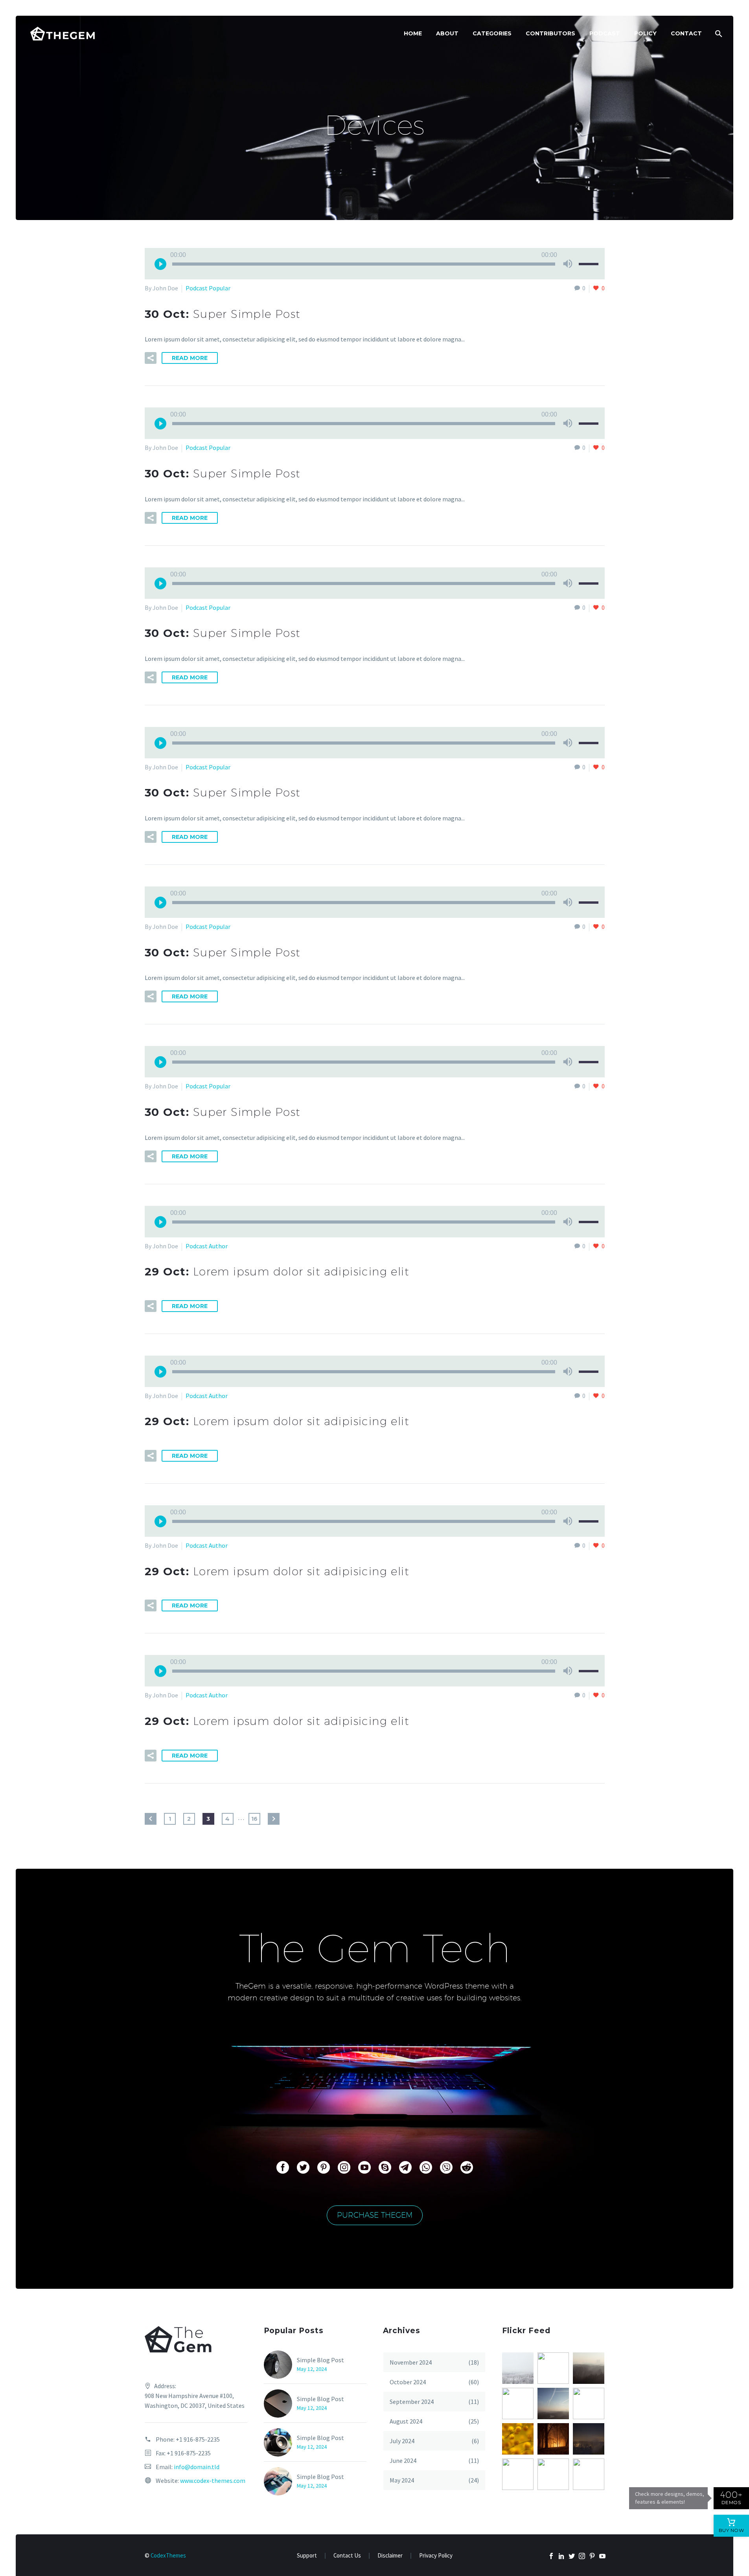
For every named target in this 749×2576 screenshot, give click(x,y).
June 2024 (403, 2460)
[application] (375, 264)
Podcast (605, 33)
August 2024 (406, 2421)
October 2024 (408, 2382)
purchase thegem (375, 2215)
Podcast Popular (208, 288)
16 (254, 1819)
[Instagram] (582, 2556)
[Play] (160, 264)
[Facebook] (551, 2556)
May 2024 (402, 2480)
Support (307, 2556)
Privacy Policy (436, 2556)
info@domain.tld (197, 2467)
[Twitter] (572, 2556)
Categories (492, 33)
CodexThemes (168, 2555)
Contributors (550, 33)
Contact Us (347, 2556)
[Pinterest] (592, 2556)
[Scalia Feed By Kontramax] (518, 2368)
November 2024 (411, 2362)
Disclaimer (390, 2556)
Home (413, 33)
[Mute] (568, 264)
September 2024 (412, 2402)
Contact (686, 33)
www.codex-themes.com (213, 2481)
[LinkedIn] (561, 2556)
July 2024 (402, 2441)
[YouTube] (602, 2556)
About (447, 33)
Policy (645, 33)
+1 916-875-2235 (198, 2439)
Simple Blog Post (320, 2360)
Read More (190, 358)
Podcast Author (207, 1246)
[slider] (590, 270)
